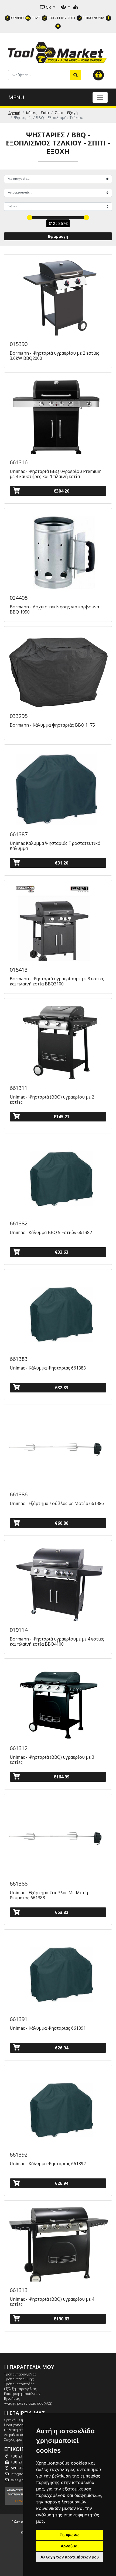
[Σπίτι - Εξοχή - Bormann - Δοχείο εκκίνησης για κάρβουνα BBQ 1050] (58, 550)
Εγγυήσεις (12, 2398)
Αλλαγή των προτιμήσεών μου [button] (70, 2557)
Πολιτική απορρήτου (21, 2430)
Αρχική (14, 113)
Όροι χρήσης (15, 2425)
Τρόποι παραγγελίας (20, 2374)
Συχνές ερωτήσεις (18, 2439)
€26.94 (62, 2048)
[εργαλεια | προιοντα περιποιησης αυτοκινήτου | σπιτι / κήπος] (58, 52)
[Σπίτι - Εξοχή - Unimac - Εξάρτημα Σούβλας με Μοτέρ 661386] (58, 1447)
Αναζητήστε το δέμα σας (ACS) (28, 2403)
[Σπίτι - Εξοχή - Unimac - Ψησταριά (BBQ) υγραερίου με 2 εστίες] (58, 1040)
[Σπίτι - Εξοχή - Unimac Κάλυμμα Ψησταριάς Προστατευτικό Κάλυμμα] (58, 787)
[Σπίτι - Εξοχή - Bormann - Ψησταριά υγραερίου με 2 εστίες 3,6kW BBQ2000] (58, 297)
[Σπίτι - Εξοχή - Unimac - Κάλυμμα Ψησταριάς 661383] (58, 1311)
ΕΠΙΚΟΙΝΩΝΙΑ (93, 18)
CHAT (35, 18)
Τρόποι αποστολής (19, 2384)
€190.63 (61, 2319)
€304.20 (61, 491)
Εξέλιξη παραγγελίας (20, 2389)
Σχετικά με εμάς (16, 2420)
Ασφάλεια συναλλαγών (22, 2435)
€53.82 (62, 1912)
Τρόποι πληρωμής (19, 2379)
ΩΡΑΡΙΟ (17, 18)
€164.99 (61, 1777)
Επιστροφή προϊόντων (22, 2394)
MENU (16, 97)
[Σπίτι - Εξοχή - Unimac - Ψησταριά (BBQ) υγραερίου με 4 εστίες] (58, 2243)
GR (48, 7)
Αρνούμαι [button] (70, 2546)
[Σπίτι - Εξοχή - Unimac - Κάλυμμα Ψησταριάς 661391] (58, 1972)
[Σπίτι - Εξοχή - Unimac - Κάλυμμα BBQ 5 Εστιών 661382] (58, 1176)
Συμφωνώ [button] (70, 2535)
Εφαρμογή (58, 236)
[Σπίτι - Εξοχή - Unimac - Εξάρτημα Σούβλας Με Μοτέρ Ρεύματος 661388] (58, 1836)
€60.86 (62, 1523)
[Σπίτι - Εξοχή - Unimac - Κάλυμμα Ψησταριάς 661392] (58, 2107)
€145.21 (61, 1117)
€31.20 (62, 863)
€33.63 (62, 1252)
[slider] (30, 218)
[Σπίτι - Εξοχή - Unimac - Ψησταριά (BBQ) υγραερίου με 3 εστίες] (58, 1701)
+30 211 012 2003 (61, 18)
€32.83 (62, 1388)
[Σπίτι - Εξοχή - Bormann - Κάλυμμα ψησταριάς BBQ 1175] (58, 669)
